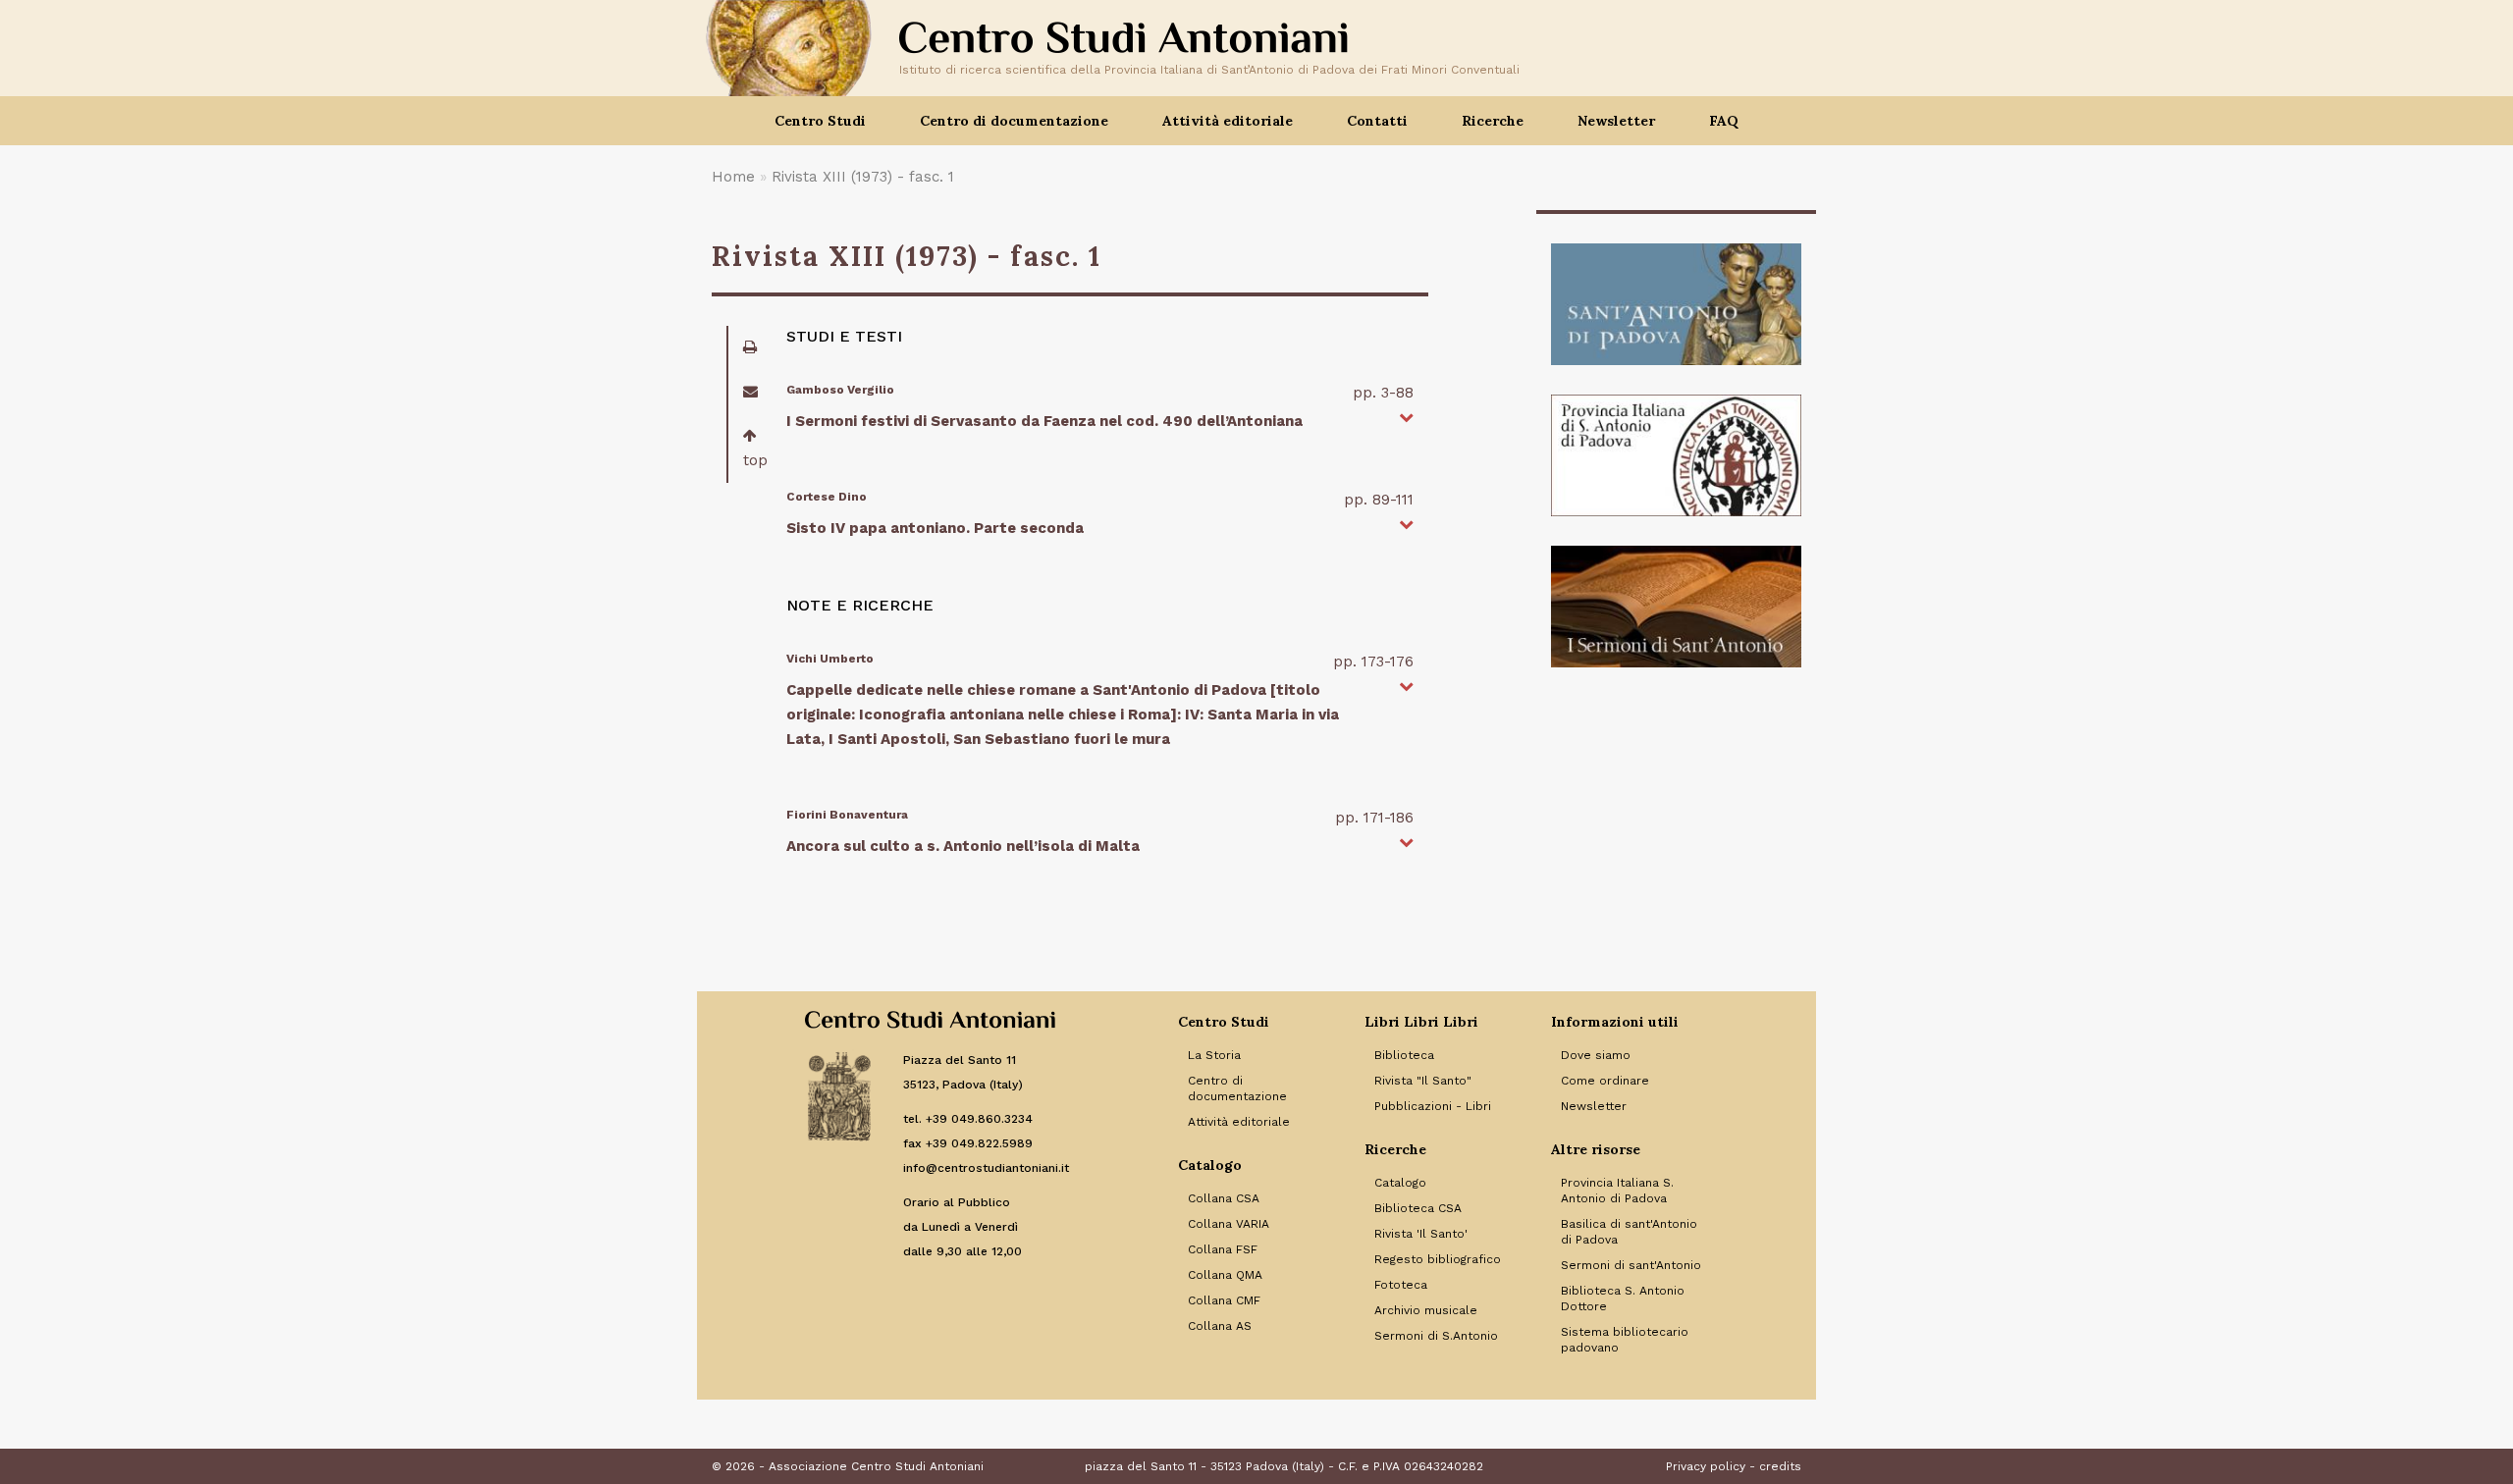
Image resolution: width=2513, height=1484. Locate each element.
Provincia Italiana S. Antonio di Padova (1617, 1191)
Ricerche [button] (1493, 121)
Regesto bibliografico (1438, 1259)
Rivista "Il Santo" (1423, 1081)
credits (1780, 1466)
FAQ (1724, 121)
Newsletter (1616, 121)
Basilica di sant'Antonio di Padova (1629, 1232)
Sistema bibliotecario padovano (1625, 1340)
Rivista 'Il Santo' (1421, 1234)
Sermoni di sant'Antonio (1631, 1265)
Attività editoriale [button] (1228, 121)
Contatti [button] (1377, 121)
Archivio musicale (1426, 1310)
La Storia (1214, 1055)
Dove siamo (1596, 1055)
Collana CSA (1224, 1198)
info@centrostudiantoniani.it (986, 1168)
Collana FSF (1223, 1249)
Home (733, 177)
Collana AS (1220, 1326)
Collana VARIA (1229, 1224)
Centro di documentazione (1237, 1088)
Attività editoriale (1239, 1122)
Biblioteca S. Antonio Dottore (1623, 1298)
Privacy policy (1706, 1466)
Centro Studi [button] (820, 121)
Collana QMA (1225, 1275)
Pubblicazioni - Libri (1433, 1106)
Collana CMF (1224, 1300)
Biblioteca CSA (1418, 1208)
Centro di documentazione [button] (1014, 121)
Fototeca (1401, 1285)
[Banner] (1676, 304)
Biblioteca (1404, 1055)
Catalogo (1400, 1183)
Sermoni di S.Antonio (1436, 1336)
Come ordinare (1605, 1081)
